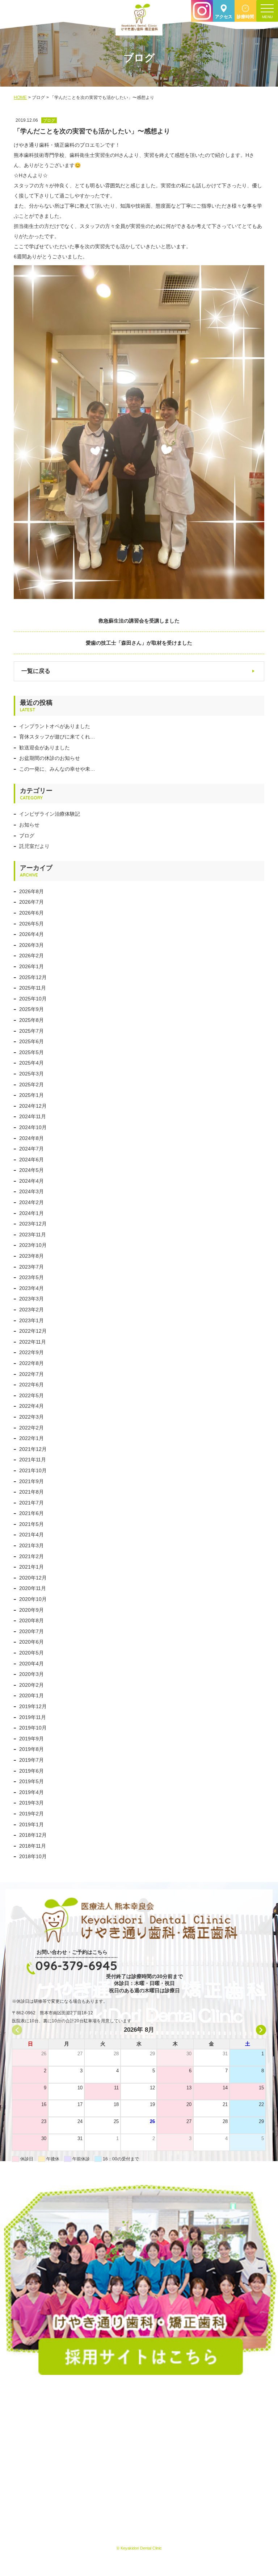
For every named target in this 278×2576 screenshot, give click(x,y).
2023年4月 (31, 1288)
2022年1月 (31, 1438)
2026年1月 (31, 966)
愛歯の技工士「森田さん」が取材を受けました (139, 643)
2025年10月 (33, 999)
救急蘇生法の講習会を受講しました (139, 621)
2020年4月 (31, 1664)
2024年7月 (31, 1149)
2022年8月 (31, 1363)
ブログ (27, 836)
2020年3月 (31, 1674)
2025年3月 (31, 1074)
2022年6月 (31, 1385)
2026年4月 (31, 934)
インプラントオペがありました (55, 726)
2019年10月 (33, 1728)
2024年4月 (31, 1181)
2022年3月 (31, 1417)
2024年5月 (31, 1170)
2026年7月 (31, 902)
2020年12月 (33, 1578)
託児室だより (34, 846)
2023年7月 (31, 1267)
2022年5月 (31, 1395)
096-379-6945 (76, 1965)
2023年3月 (31, 1299)
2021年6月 (31, 1513)
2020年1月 (31, 1695)
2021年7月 (31, 1503)
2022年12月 (33, 1331)
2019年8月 (31, 1749)
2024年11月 (33, 1116)
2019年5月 (31, 1781)
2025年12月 (33, 977)
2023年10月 (33, 1245)
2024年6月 (31, 1160)
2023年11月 (33, 1235)
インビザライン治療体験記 (50, 814)
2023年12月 (33, 1224)
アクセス (224, 17)
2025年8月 (31, 1020)
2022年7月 (31, 1374)
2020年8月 (31, 1620)
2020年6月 (31, 1642)
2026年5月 (31, 924)
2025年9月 (31, 1009)
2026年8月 (31, 891)
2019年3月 (31, 1803)
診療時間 (245, 17)
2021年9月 (31, 1481)
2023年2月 (31, 1310)
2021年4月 (31, 1535)
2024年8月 (31, 1138)
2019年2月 (31, 1814)
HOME (20, 97)
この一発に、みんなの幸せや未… (57, 769)
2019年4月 (31, 1792)
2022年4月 (31, 1406)
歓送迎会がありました (45, 748)
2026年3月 (31, 945)
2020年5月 (31, 1653)
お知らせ (29, 825)
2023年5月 (31, 1277)
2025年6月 (31, 1041)
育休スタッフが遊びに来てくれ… (57, 737)
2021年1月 (31, 1567)
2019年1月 (31, 1824)
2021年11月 (33, 1460)
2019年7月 (31, 1760)
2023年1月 (31, 1320)
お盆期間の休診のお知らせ (50, 758)
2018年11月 (33, 1846)
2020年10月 (33, 1599)
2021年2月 (31, 1556)
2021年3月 (31, 1545)
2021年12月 (33, 1449)
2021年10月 (33, 1470)
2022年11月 (33, 1342)
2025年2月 (31, 1085)
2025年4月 (31, 1063)
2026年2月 (31, 956)
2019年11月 (33, 1717)
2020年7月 (31, 1631)
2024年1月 (31, 1213)
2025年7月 (31, 1031)
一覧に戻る (36, 671)
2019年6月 (31, 1771)
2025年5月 (31, 1052)
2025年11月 (33, 988)
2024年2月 (31, 1202)
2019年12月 (33, 1706)
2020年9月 (31, 1610)
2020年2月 (31, 1685)
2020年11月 (33, 1588)
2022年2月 (31, 1428)
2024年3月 (31, 1191)
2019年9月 (31, 1739)
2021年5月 (31, 1524)
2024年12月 (33, 1106)
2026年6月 (31, 913)
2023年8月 (31, 1256)
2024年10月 (33, 1127)
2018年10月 (33, 1856)
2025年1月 (31, 1095)
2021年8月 (31, 1492)
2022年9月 (31, 1352)
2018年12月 (33, 1835)
